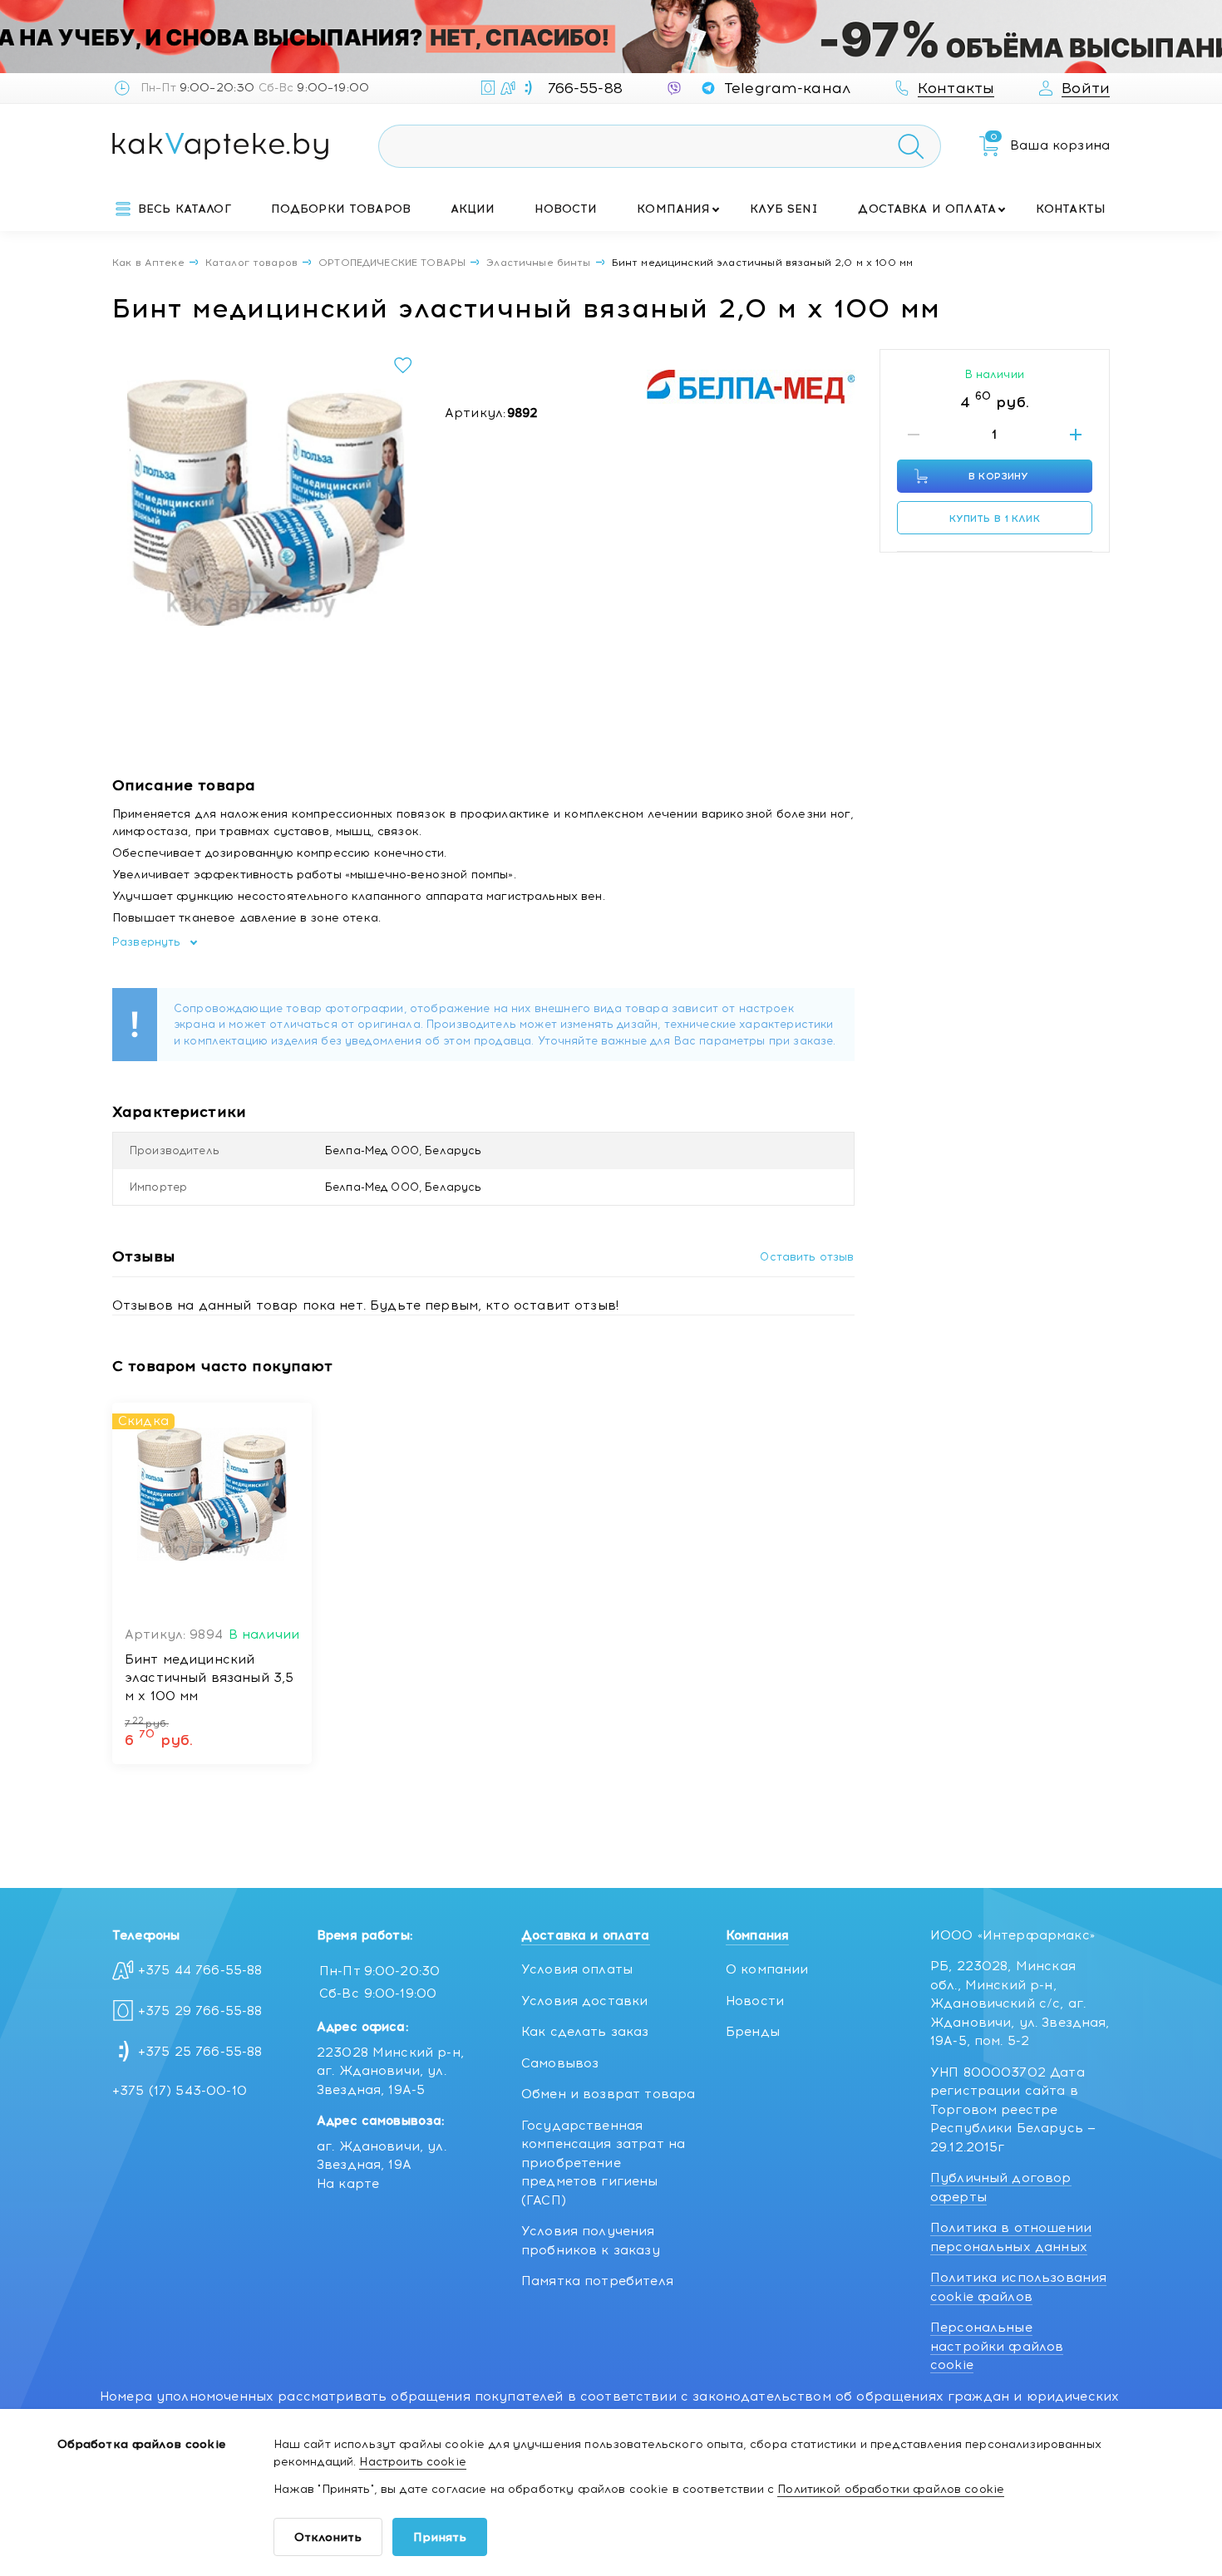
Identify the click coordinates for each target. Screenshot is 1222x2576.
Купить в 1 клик (995, 519)
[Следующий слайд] (402, 503)
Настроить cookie (412, 2462)
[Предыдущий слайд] (130, 503)
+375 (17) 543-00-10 (180, 2091)
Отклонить (328, 2537)
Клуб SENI (784, 209)
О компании (767, 1969)
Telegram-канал (787, 88)
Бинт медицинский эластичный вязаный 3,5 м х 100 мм (209, 1678)
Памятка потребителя (597, 2281)
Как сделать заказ (585, 2032)
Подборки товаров (341, 209)
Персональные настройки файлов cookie (997, 2346)
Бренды (753, 2032)
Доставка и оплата (927, 209)
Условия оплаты (577, 1969)
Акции (473, 209)
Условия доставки (584, 2001)
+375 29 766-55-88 (200, 2011)
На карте (348, 2184)
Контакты (1071, 209)
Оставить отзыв (807, 1257)
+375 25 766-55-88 (200, 2052)
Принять (440, 2537)
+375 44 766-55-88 (200, 1970)
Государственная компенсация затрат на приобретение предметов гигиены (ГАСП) (603, 2163)
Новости (566, 209)
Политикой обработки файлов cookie (891, 2489)
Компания (673, 209)
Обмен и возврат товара (608, 2094)
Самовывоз (560, 2063)
